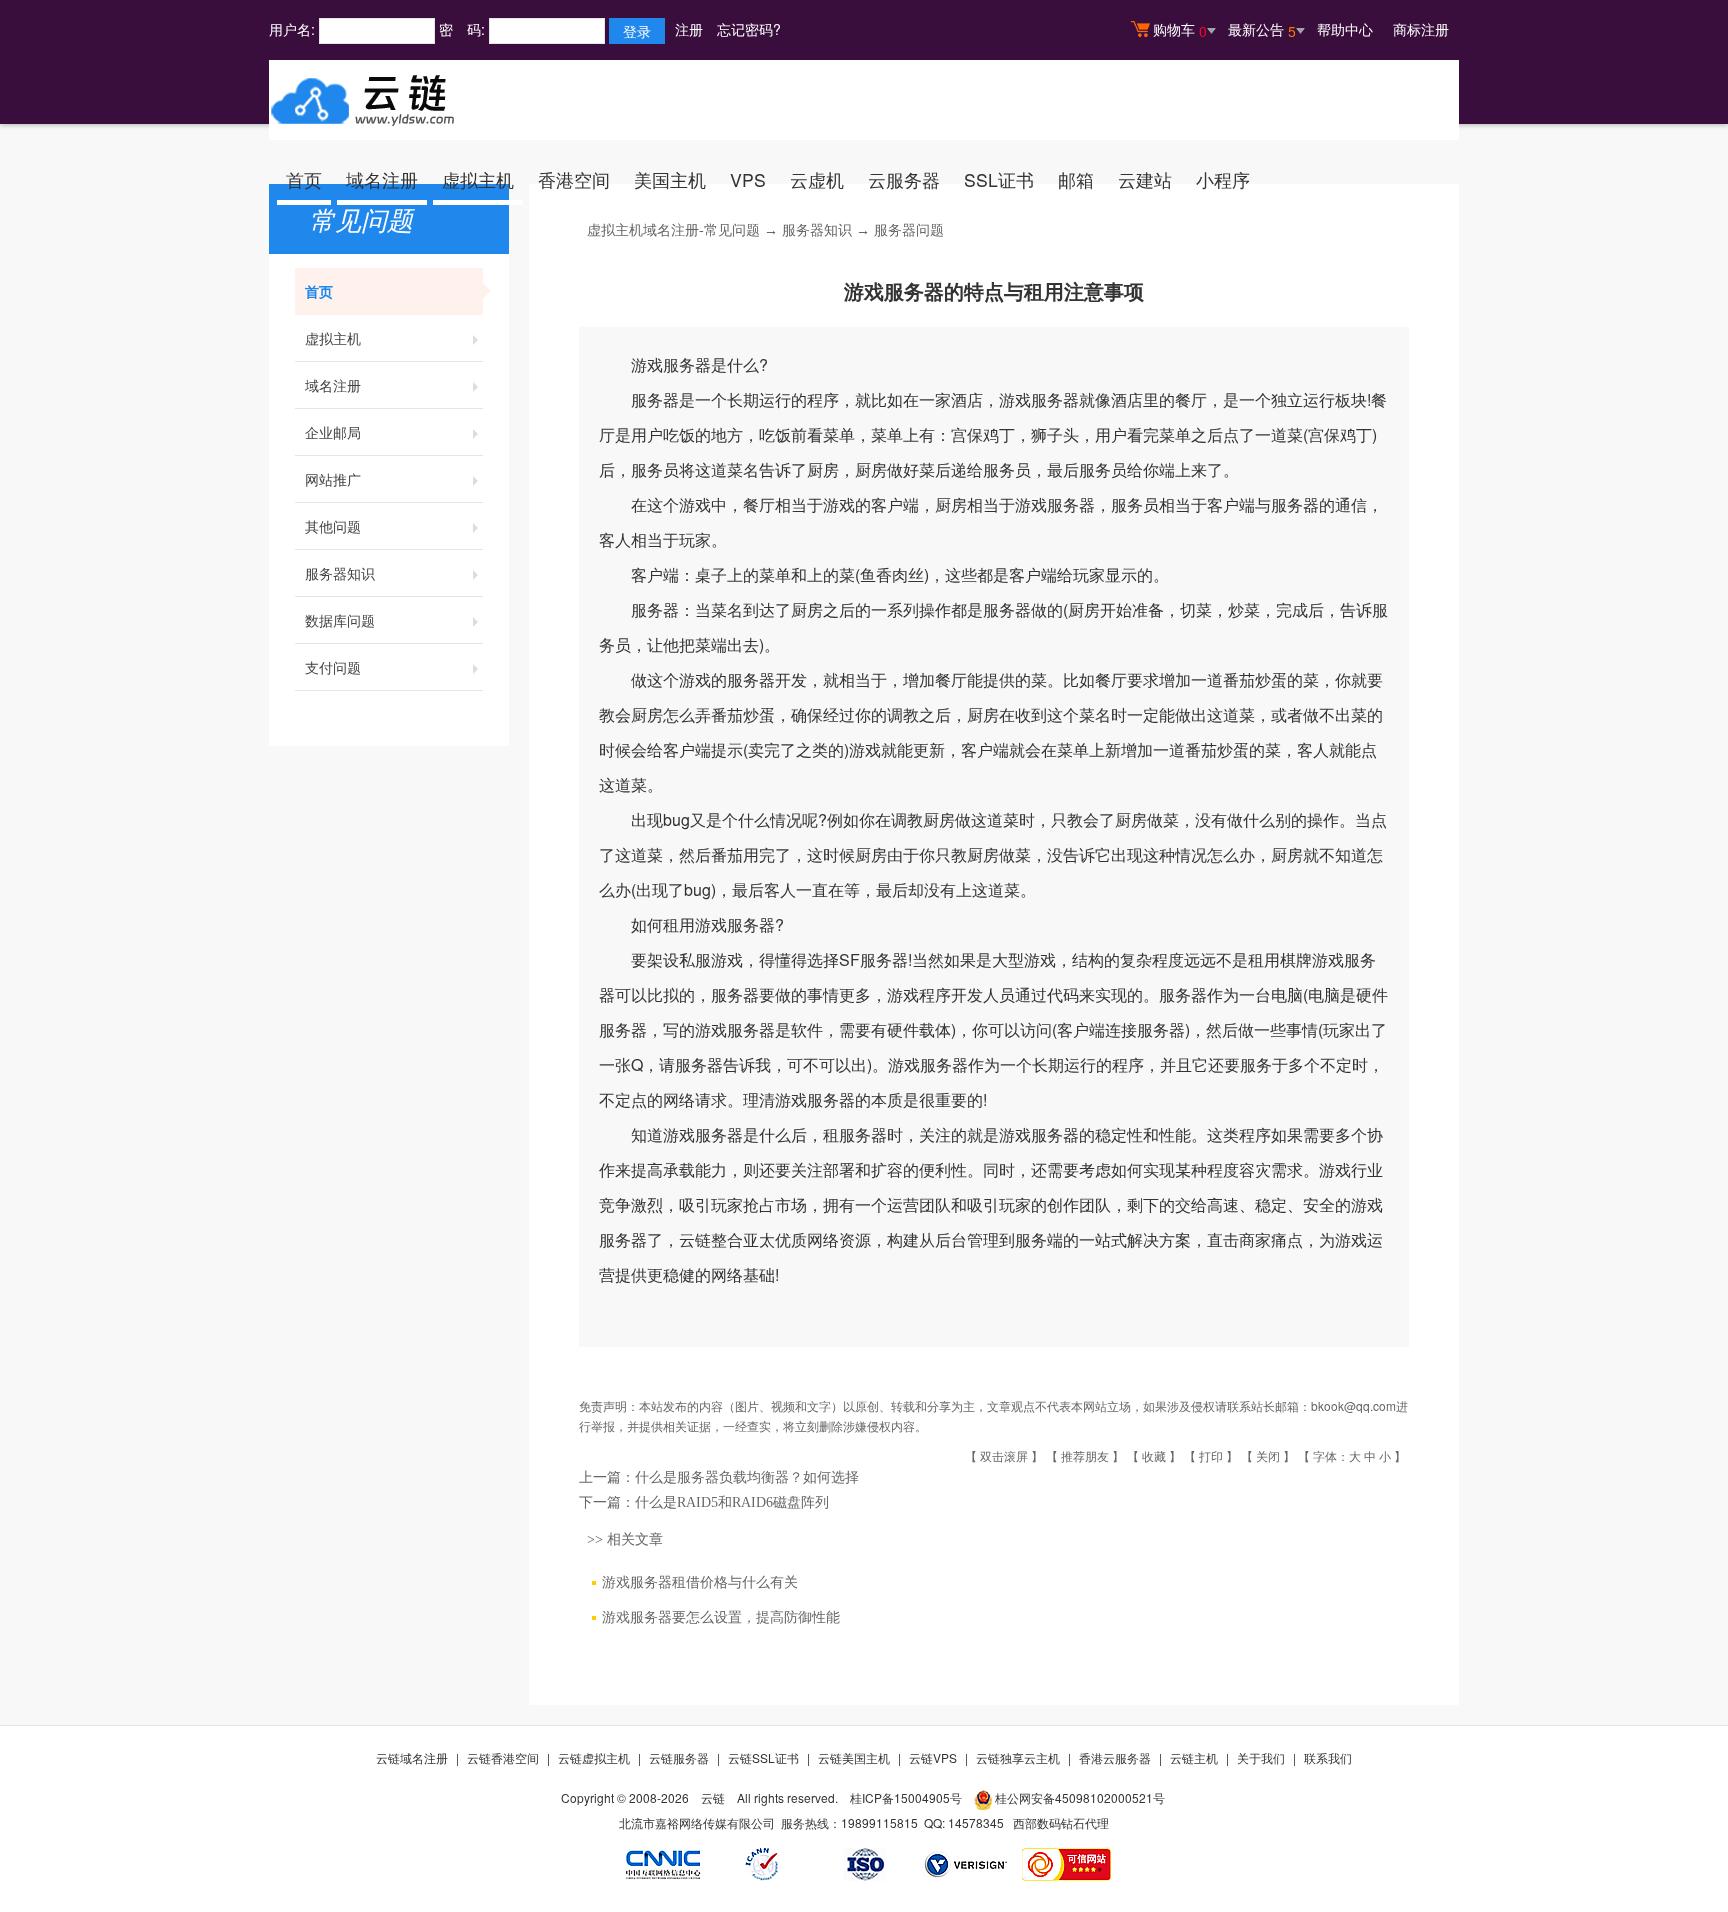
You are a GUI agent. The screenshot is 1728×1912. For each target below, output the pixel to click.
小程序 (1223, 179)
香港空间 (574, 179)
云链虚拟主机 (594, 1757)
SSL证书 (999, 179)
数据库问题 (340, 620)
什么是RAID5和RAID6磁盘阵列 (732, 1502)
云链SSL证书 (763, 1757)
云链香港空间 (503, 1757)
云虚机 (817, 179)
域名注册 (382, 179)
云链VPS (933, 1757)
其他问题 (333, 526)
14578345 (976, 1822)
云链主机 (1194, 1757)
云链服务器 (679, 1757)
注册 (689, 29)
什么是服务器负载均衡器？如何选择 (747, 1477)
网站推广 (333, 479)
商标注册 (1421, 29)
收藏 (1154, 1455)
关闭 (1268, 1455)
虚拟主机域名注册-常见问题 (673, 230)
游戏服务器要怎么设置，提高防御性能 (721, 1617)
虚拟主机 (478, 179)
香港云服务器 (1115, 1757)
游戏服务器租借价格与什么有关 (700, 1582)
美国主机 (670, 179)
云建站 (1145, 179)
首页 (304, 179)
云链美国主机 (854, 1757)
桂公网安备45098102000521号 (1080, 1797)
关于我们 (1261, 1757)
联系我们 (1328, 1757)
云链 (713, 1797)
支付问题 (333, 667)
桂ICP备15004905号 (906, 1797)
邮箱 (1076, 179)
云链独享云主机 (1018, 1757)
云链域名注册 (412, 1757)
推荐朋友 (1085, 1455)
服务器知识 (340, 573)
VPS (748, 179)
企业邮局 (333, 432)
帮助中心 (1345, 29)
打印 (1211, 1455)
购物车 (1180, 30)
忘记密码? (749, 29)
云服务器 (904, 179)
